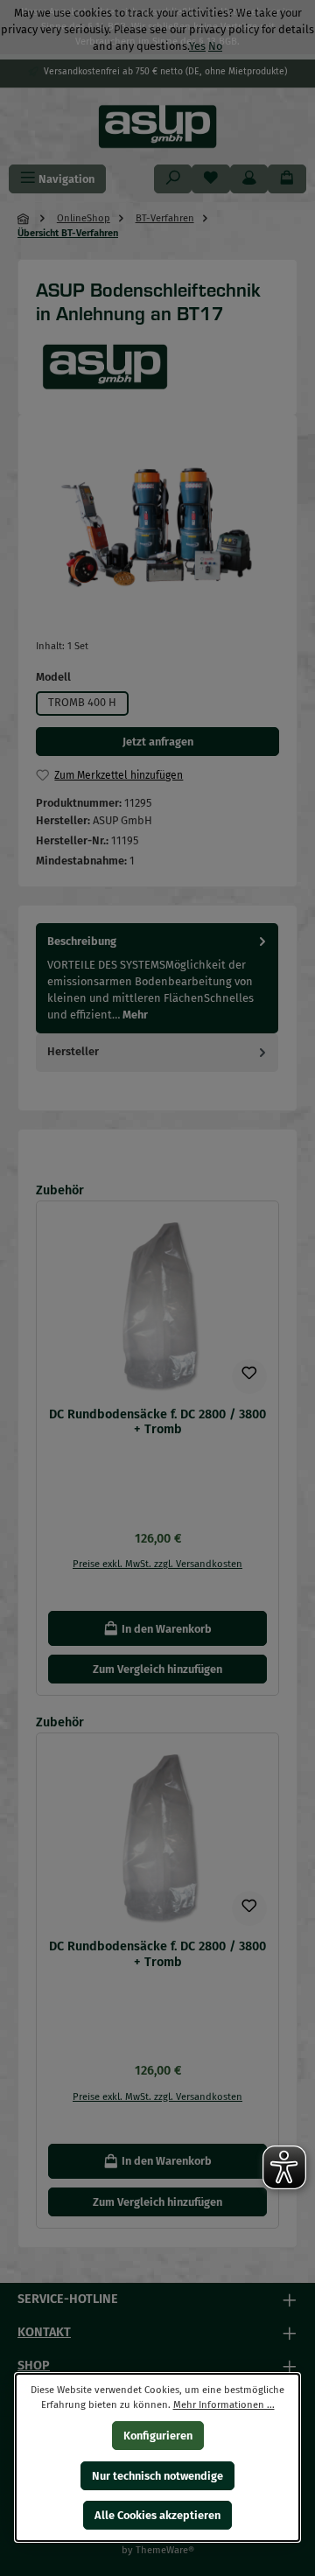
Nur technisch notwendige (157, 2475)
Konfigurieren (158, 2436)
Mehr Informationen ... (224, 2404)
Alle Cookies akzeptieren (157, 2515)
